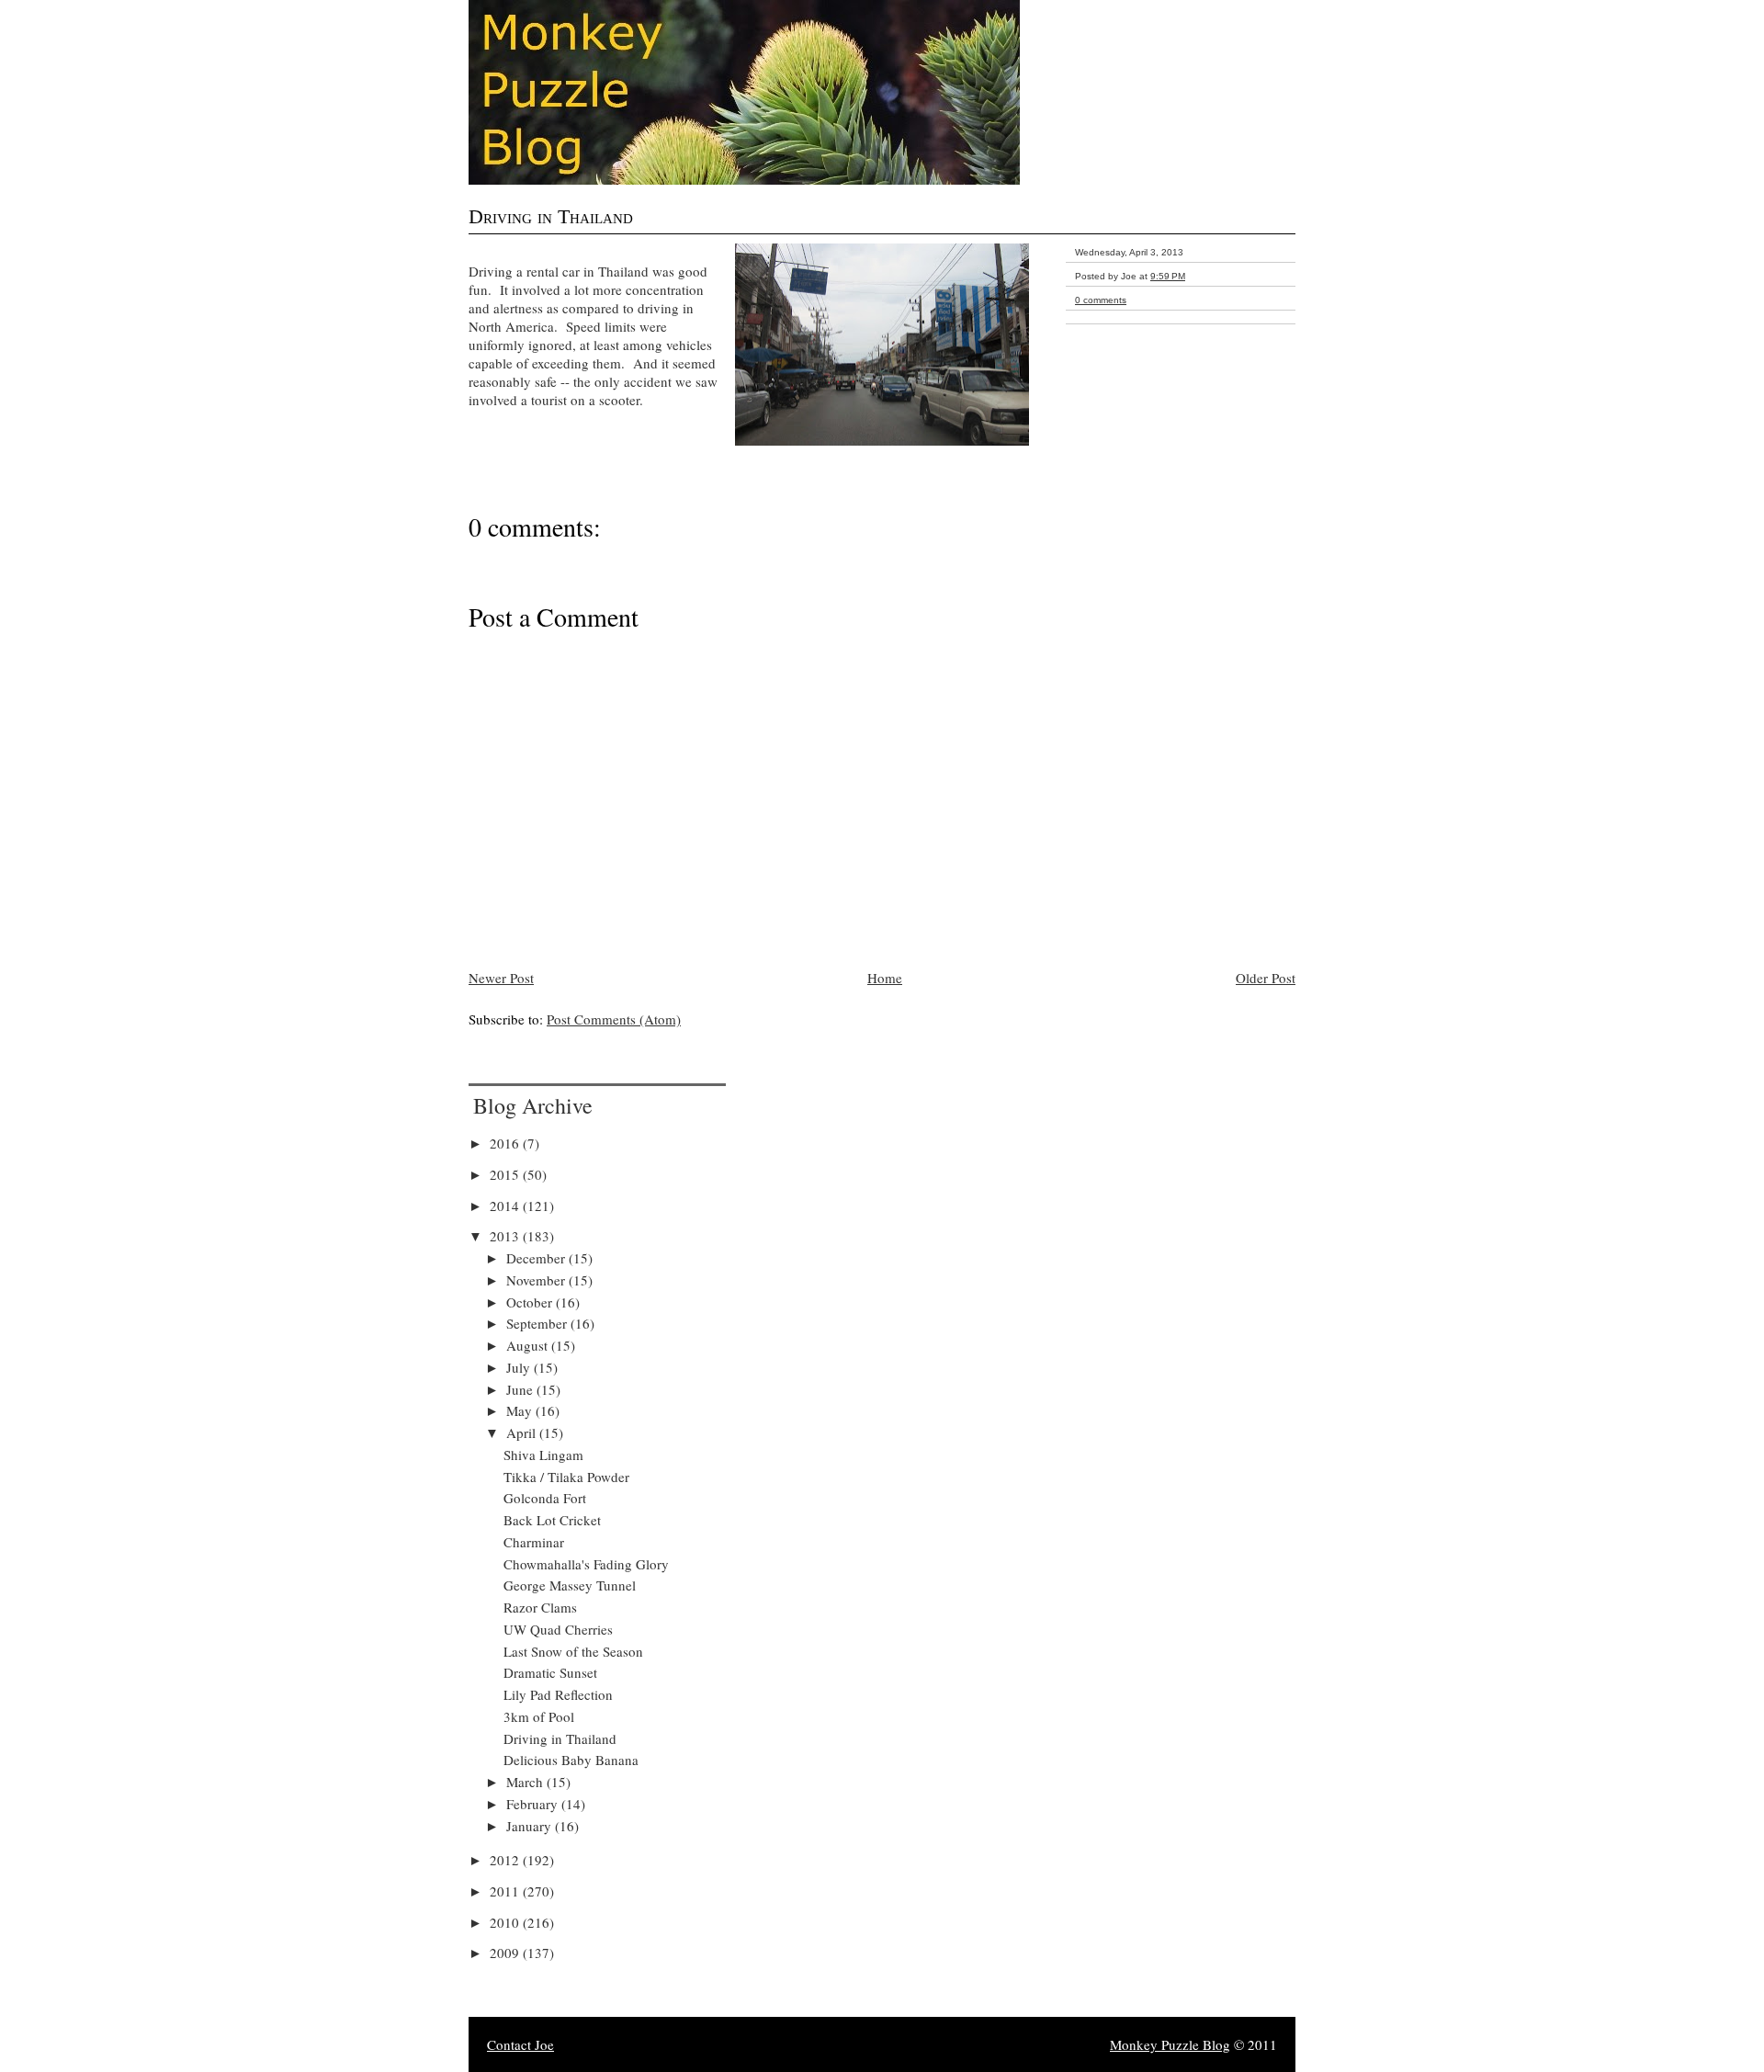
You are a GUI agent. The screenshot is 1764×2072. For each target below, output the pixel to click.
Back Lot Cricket (552, 1520)
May (521, 1410)
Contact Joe (520, 2044)
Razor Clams (540, 1607)
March (526, 1782)
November (537, 1280)
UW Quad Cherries (558, 1629)
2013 (506, 1236)
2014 (506, 1206)
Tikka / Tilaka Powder (566, 1477)
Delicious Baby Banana (571, 1760)
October (531, 1302)
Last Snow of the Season (573, 1651)
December (537, 1258)
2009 (506, 1953)
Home (885, 978)
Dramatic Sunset (550, 1672)
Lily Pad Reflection (558, 1694)
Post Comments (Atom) (614, 1019)
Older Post (1266, 978)
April (523, 1432)
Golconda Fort (545, 1498)
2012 (506, 1860)
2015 (506, 1174)
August (529, 1345)
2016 (506, 1143)
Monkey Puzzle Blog (1170, 2044)
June (521, 1389)
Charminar (534, 1542)
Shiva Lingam (543, 1455)
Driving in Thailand (551, 216)
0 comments (1101, 300)
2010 (506, 1922)
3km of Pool (539, 1716)
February (534, 1804)
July (520, 1367)
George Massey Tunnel (570, 1585)
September (538, 1323)
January (531, 1826)
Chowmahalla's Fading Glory (586, 1564)
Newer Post (501, 978)
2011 (506, 1891)
